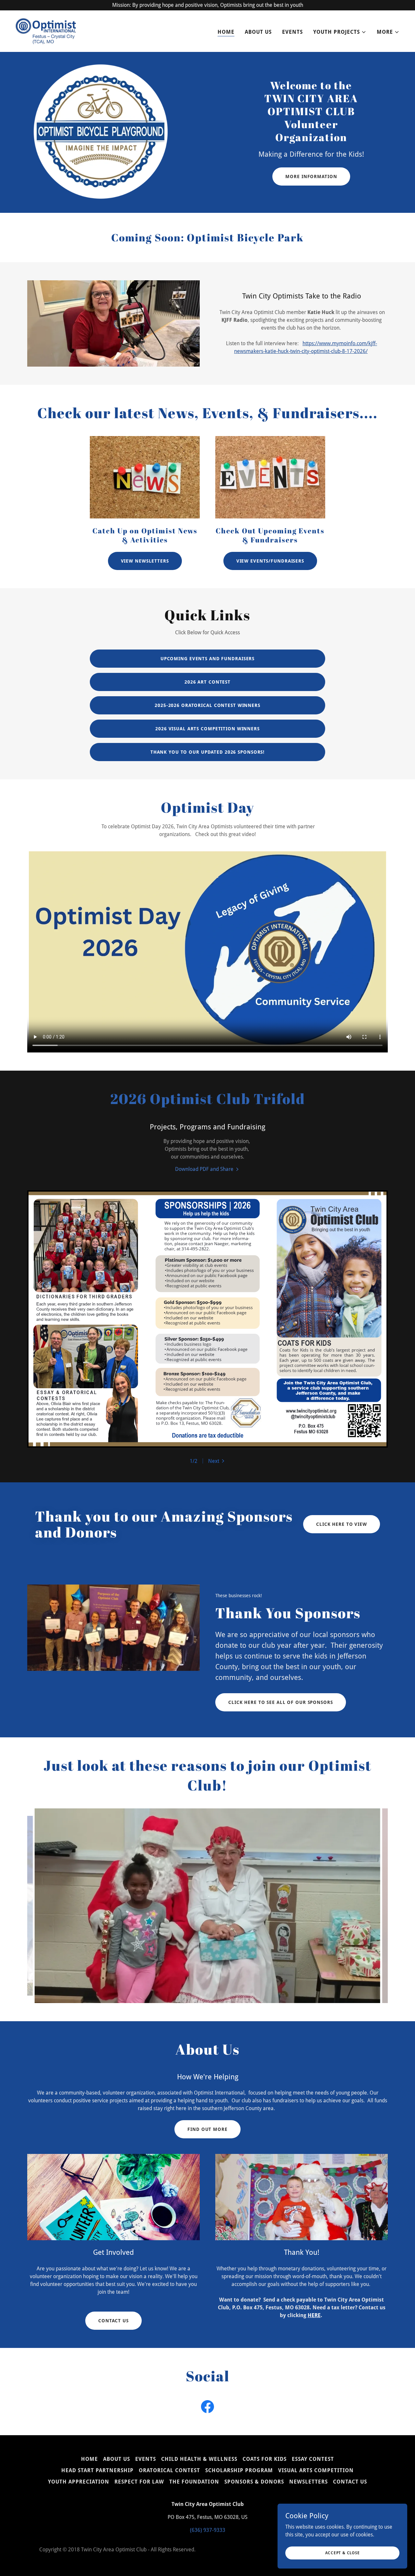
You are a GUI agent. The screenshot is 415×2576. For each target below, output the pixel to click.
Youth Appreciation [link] (79, 2482)
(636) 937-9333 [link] (208, 2530)
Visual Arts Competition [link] (316, 2470)
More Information (311, 176)
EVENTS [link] (292, 32)
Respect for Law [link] (139, 2482)
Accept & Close (343, 2553)
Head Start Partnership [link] (97, 2470)
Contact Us (113, 2321)
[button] (340, 32)
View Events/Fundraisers (270, 561)
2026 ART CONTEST (207, 682)
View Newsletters (145, 561)
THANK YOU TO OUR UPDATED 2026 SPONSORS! (207, 752)
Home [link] (226, 32)
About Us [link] (258, 32)
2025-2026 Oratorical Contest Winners (207, 705)
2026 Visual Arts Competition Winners (207, 729)
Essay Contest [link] (313, 2459)
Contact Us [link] (350, 2482)
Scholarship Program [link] (239, 2470)
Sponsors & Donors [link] (254, 2482)
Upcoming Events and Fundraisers (207, 659)
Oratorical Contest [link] (169, 2470)
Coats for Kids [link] (265, 2459)
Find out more (207, 2129)
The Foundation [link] (194, 2482)
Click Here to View (342, 1524)
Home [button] (89, 2459)
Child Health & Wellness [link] (199, 2459)
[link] (46, 31)
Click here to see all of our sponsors (281, 1702)
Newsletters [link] (308, 2482)
